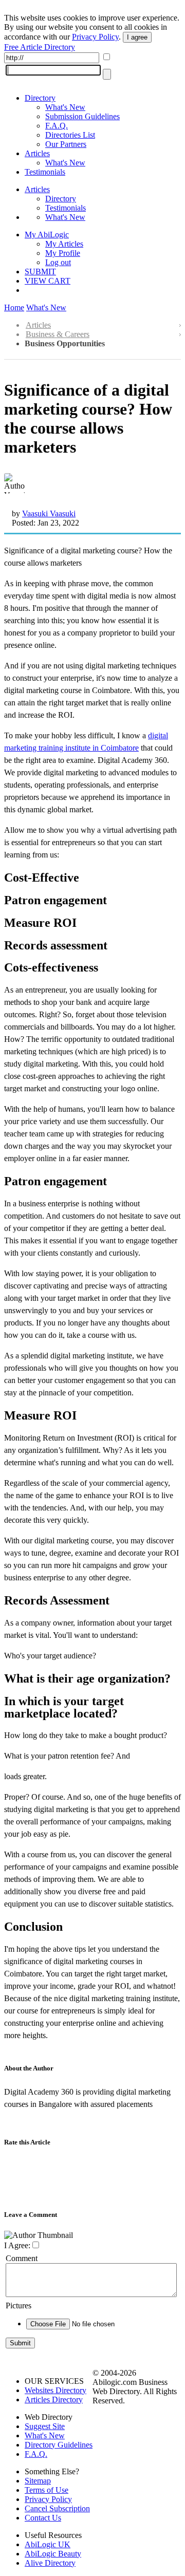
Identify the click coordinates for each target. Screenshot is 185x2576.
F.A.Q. (57, 126)
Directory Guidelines (59, 2445)
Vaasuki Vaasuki (49, 514)
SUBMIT (40, 272)
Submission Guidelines (82, 116)
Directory (40, 98)
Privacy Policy (95, 37)
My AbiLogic (47, 235)
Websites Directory (55, 2390)
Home (14, 307)
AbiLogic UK (48, 2544)
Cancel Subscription (57, 2508)
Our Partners (66, 144)
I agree (137, 37)
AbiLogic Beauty (53, 2554)
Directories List (70, 135)
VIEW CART (48, 281)
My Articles (64, 244)
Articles (37, 153)
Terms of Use (47, 2490)
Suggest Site (45, 2426)
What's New (65, 107)
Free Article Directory (40, 47)
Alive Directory (50, 2563)
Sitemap (38, 2481)
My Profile (63, 253)
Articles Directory (54, 2400)
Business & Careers (58, 334)
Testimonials (45, 172)
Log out (58, 262)
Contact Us (43, 2518)
